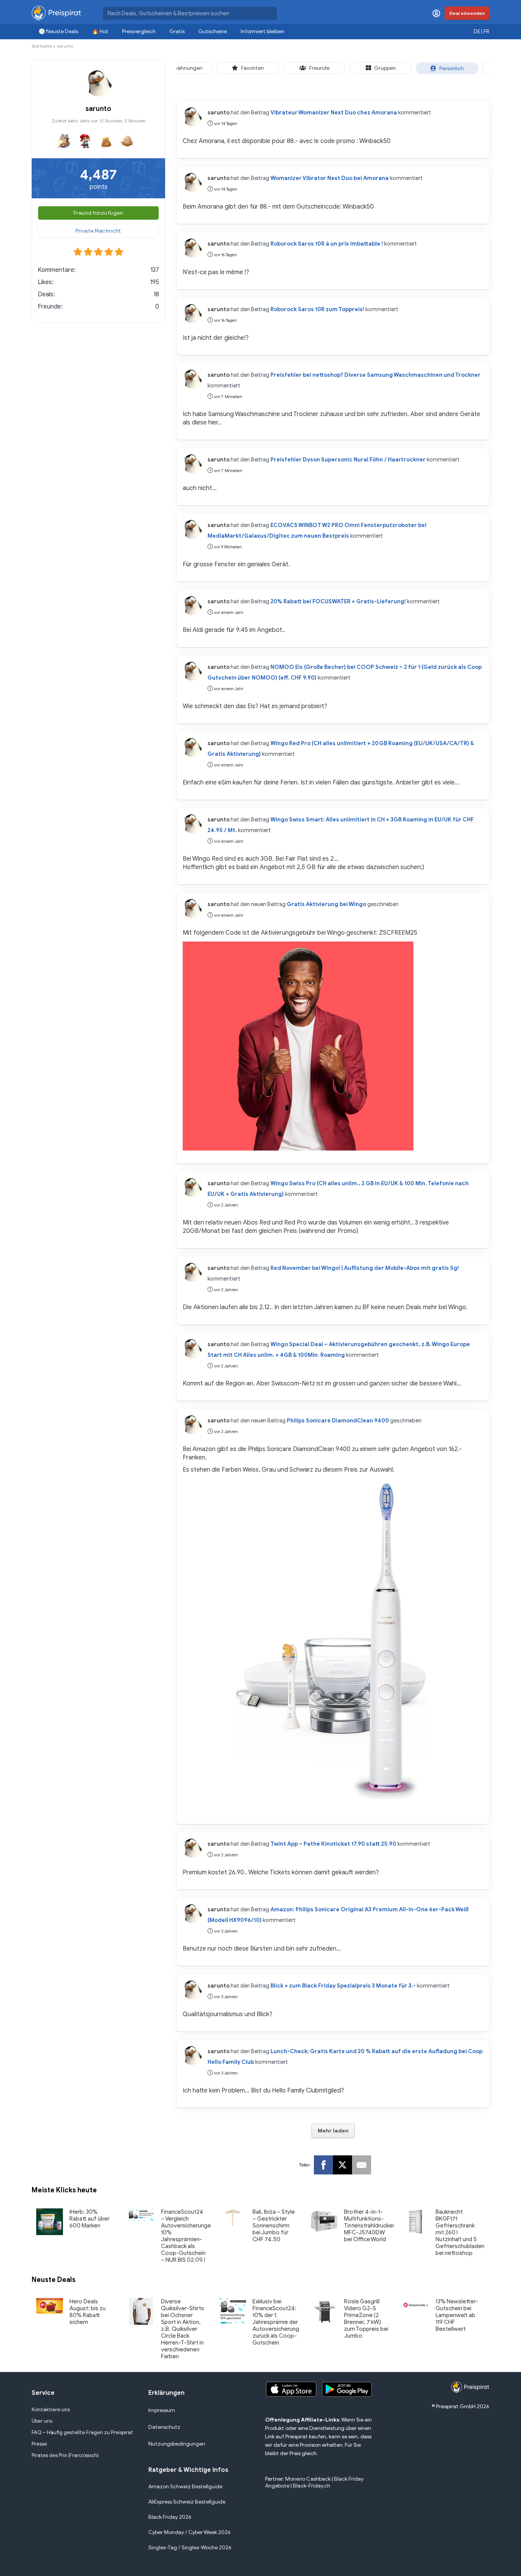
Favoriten (252, 68)
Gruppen (385, 68)
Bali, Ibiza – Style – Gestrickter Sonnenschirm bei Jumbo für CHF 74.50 (274, 2226)
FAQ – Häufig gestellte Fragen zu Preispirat (82, 2432)
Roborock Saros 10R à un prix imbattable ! (327, 244)
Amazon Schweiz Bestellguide (185, 2487)
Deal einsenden (467, 13)
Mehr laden (333, 2131)
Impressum (162, 2410)
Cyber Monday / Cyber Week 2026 (190, 2532)
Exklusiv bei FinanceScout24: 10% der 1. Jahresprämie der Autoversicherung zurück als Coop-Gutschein (276, 2322)
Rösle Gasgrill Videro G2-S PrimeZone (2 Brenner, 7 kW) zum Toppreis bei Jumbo (366, 2319)
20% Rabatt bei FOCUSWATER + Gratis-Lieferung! (338, 601)
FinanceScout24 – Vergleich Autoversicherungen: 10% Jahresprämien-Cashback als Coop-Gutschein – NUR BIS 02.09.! (188, 2236)
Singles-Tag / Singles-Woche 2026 (190, 2548)
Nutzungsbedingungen (177, 2444)
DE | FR (482, 31)
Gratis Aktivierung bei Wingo (326, 904)
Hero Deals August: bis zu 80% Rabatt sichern (88, 2312)
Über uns (42, 2421)
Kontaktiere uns (51, 2410)
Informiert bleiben (262, 31)
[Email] (362, 2165)
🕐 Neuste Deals (58, 31)
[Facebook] (323, 2165)
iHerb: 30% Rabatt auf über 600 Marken (89, 2219)
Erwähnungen (186, 68)
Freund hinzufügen (99, 213)
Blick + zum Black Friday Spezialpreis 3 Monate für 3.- (343, 1986)
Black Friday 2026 (170, 2517)
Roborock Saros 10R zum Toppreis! (317, 309)
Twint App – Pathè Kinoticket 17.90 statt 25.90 (333, 1844)
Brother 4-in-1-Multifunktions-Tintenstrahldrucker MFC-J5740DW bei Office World (369, 2226)
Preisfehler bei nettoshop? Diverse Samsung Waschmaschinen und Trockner (375, 375)
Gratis (177, 31)
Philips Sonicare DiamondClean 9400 (338, 1421)
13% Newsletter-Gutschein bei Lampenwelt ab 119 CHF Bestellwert (457, 2315)
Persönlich (452, 68)
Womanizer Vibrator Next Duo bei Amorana (330, 178)
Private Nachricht (98, 231)
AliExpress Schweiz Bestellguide (187, 2502)
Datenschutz (164, 2427)
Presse (39, 2444)
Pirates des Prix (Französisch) (65, 2455)
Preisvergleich (139, 31)
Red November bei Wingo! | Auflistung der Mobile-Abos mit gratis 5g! (365, 1268)
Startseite (42, 46)
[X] (343, 2165)
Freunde (319, 68)
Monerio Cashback (308, 2479)
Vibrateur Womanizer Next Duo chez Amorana (334, 112)
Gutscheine (213, 31)
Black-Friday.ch (312, 2486)
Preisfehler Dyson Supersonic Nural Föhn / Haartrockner (348, 460)
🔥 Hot (100, 31)
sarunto (219, 112)
